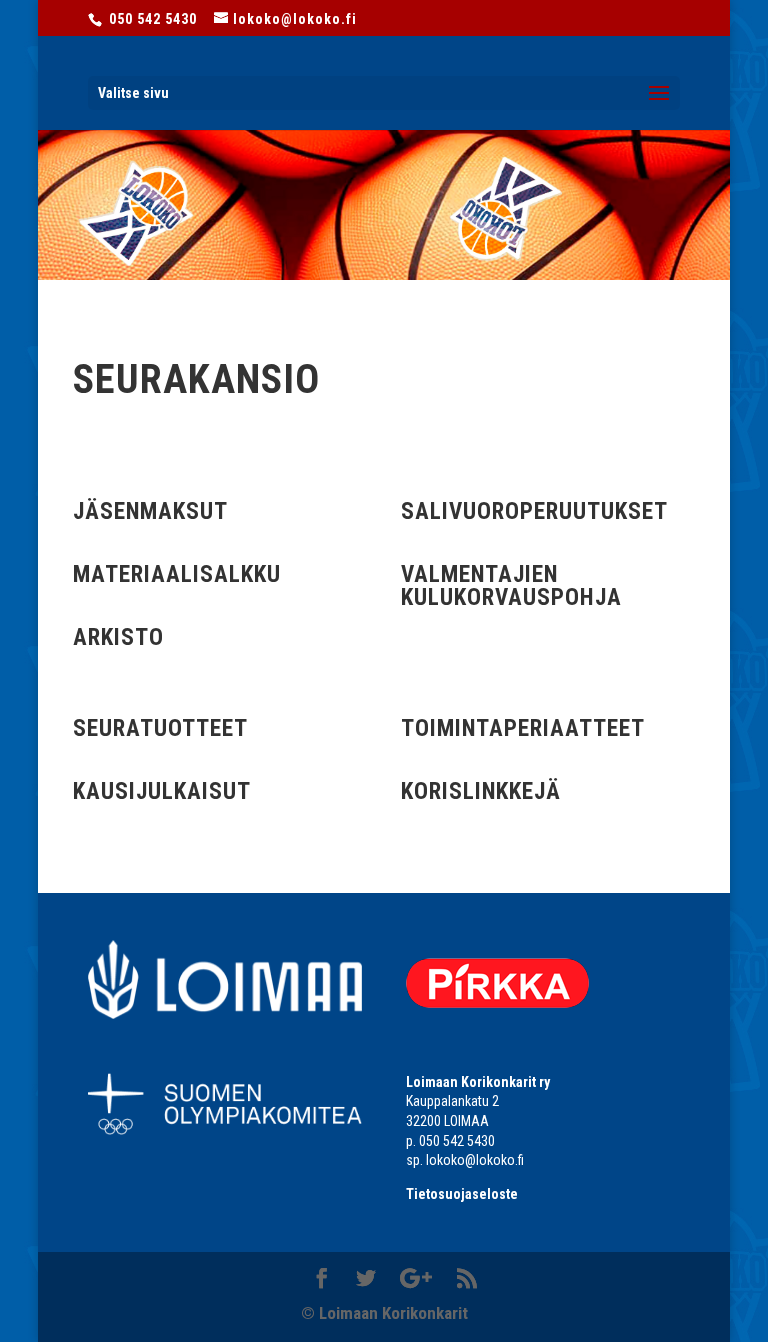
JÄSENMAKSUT (150, 511)
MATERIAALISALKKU (177, 574)
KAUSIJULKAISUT (162, 791)
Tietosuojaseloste (462, 1194)
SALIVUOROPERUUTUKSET (534, 511)
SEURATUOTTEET (160, 728)
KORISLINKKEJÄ (481, 791)
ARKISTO (118, 637)
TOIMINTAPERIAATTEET (523, 728)
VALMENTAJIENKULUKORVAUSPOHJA (511, 586)
